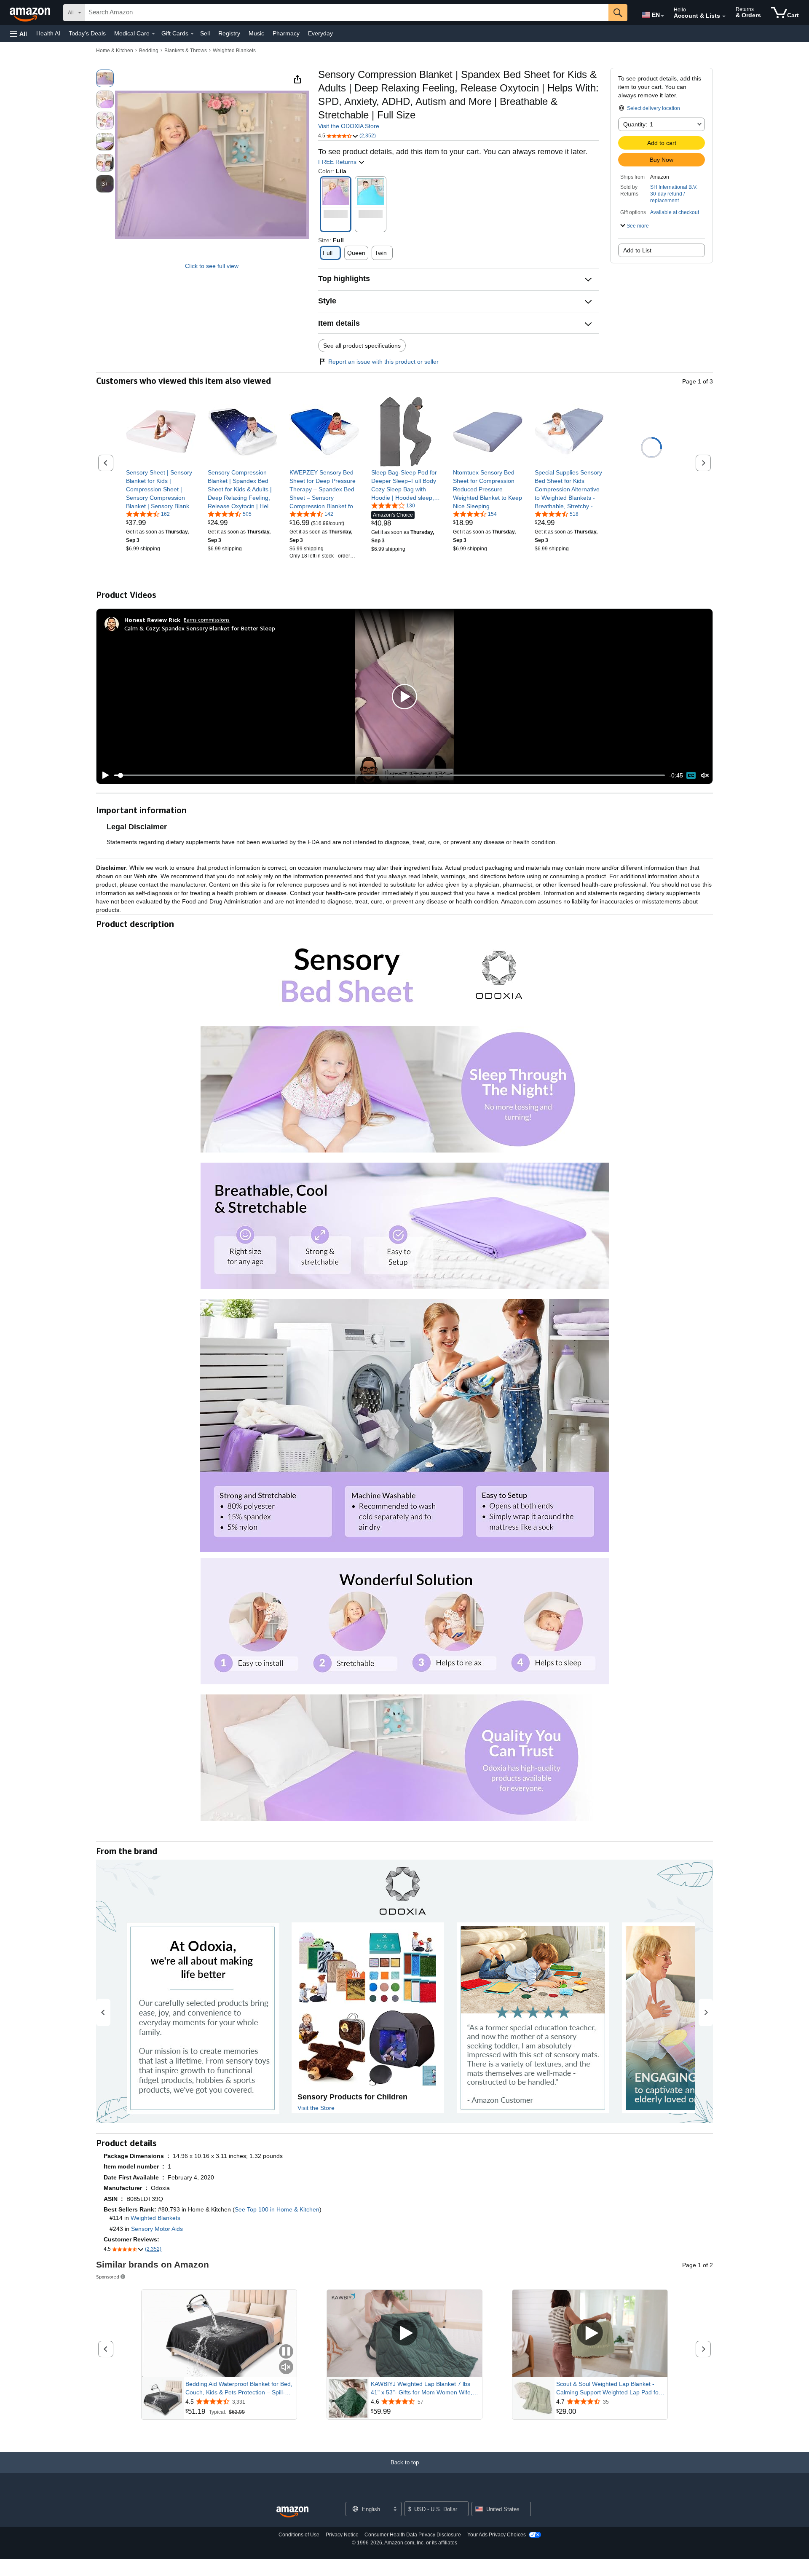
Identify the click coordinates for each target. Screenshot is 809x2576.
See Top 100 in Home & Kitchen (277, 2209)
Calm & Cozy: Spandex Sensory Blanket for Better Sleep (200, 628)
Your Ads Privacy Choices (497, 2535)
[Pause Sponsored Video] (286, 2352)
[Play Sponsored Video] (404, 2333)
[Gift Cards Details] (192, 34)
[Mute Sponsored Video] (286, 2368)
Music (256, 33)
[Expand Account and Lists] (724, 16)
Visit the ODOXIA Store (349, 126)
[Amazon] (31, 13)
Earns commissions (207, 620)
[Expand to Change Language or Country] (662, 16)
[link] (161, 489)
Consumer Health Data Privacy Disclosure (413, 2535)
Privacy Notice (342, 2535)
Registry (229, 33)
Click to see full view (212, 266)
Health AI (48, 33)
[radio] (105, 78)
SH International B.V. (674, 187)
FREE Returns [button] (338, 162)
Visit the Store (316, 2108)
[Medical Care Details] (153, 34)
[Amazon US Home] (292, 2512)
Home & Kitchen (115, 51)
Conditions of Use (299, 2535)
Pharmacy (286, 33)
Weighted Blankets (234, 51)
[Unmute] (705, 776)
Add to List (637, 250)
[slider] (390, 775)
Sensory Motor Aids (157, 2229)
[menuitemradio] (691, 775)
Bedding (149, 51)
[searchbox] (347, 13)
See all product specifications (362, 346)
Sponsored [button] (108, 2277)
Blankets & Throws (186, 51)
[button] (19, 34)
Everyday (320, 33)
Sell (205, 33)
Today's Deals (87, 33)
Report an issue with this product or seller (383, 362)
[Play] (103, 775)
